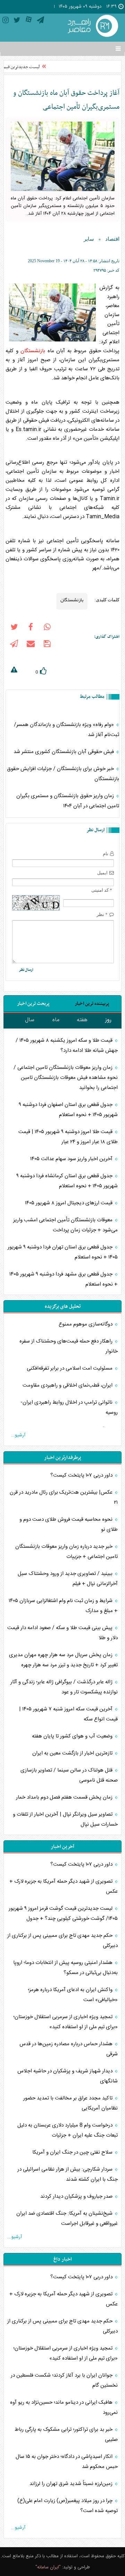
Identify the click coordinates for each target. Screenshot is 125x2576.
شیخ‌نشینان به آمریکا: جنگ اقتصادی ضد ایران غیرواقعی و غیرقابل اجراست (67, 2219)
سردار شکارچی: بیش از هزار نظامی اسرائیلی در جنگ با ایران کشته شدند (68, 2174)
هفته (82, 1020)
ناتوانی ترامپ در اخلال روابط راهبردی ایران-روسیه (69, 1407)
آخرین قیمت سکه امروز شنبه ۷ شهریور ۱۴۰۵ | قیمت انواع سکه (68, 1714)
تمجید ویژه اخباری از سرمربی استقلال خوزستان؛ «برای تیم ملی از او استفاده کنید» (65, 2022)
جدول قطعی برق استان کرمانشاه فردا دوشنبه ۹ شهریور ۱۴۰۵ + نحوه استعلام (67, 1181)
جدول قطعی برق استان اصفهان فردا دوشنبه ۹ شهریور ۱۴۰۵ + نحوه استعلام (68, 1110)
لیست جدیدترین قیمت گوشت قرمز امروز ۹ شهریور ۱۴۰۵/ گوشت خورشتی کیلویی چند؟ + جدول (63, 1914)
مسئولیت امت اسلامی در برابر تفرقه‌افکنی (70, 1368)
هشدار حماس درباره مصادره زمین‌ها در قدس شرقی (69, 2049)
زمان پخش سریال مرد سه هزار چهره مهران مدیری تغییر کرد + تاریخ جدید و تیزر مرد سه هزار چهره (63, 1660)
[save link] (47, 645)
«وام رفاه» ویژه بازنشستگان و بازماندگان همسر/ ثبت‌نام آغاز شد (66, 730)
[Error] (14, 671)
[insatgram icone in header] (6, 21)
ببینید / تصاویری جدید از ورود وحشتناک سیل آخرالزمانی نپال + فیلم (68, 1579)
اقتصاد (112, 239)
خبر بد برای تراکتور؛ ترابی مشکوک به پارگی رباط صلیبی (66, 2435)
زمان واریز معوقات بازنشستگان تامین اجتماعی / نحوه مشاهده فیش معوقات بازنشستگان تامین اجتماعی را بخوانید (66, 1078)
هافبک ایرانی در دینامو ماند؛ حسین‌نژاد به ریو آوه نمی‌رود (64, 2408)
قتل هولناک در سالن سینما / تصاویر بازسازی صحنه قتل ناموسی (69, 1775)
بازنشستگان (33, 351)
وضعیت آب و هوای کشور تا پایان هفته (73, 1736)
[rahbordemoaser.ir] (92, 27)
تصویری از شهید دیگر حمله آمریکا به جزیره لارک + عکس (64, 1886)
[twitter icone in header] (17, 21)
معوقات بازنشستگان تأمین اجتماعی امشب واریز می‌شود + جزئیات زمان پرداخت (65, 1225)
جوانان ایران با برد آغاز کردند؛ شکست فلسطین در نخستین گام (64, 2380)
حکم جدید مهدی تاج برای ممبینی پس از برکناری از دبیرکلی (62, 1941)
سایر (89, 239)
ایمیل (102, 873)
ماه (56, 1020)
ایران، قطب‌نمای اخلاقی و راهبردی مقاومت (68, 1385)
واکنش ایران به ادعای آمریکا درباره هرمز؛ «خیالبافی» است (73, 1995)
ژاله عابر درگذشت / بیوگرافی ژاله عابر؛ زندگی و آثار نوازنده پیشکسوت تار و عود (64, 1687)
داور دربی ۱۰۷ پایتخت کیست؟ (82, 1475)
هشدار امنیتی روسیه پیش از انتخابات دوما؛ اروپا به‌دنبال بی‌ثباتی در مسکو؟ (65, 1968)
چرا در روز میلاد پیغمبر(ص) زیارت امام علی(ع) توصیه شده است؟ (68, 2506)
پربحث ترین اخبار (33, 1004)
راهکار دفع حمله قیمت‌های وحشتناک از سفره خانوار (69, 1346)
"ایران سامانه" (48, 2567)
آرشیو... (18, 1435)
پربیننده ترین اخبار (92, 1004)
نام (106, 854)
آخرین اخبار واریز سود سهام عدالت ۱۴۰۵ (72, 1159)
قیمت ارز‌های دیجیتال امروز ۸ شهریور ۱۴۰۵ (69, 1203)
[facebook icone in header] (31, 628)
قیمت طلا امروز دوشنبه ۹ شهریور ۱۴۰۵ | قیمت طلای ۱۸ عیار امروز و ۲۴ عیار (68, 1137)
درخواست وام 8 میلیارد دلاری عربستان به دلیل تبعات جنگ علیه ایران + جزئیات (68, 2130)
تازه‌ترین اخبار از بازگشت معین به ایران (73, 1753)
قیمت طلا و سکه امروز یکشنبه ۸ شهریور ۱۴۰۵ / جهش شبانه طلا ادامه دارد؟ (67, 1046)
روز (108, 1020)
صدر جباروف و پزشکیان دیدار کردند (77, 2197)
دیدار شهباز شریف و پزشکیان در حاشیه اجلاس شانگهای (68, 2076)
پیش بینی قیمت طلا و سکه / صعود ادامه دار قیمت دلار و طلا (62, 1633)
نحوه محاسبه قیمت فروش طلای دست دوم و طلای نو (69, 1525)
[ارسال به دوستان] (31, 645)
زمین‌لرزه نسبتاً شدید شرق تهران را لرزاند (72, 2484)
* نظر (102, 914)
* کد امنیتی (102, 890)
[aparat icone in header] (29, 21)
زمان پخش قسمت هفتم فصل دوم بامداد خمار (65, 1797)
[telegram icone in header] (40, 21)
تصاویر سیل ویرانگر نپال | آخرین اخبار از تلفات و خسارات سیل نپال (65, 1819)
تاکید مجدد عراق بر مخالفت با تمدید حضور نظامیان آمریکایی (70, 2103)
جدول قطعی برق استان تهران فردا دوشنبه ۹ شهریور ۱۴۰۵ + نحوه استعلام (63, 1252)
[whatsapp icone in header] (47, 628)
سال (30, 1020)
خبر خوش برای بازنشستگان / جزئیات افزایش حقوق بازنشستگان (63, 774)
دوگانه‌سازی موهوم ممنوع (86, 1324)
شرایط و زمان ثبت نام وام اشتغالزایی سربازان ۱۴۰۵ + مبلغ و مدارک (63, 1606)
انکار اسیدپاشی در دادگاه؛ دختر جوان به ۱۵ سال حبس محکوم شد (67, 2462)
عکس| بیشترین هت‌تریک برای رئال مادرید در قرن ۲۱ (64, 1497)
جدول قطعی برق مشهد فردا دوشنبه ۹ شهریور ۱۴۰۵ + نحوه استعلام (64, 1279)
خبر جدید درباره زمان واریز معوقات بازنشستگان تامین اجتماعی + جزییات (66, 1552)
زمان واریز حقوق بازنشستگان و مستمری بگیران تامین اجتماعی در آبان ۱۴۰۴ (68, 801)
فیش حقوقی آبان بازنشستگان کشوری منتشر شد (64, 752)
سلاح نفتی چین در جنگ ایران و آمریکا (73, 2152)
